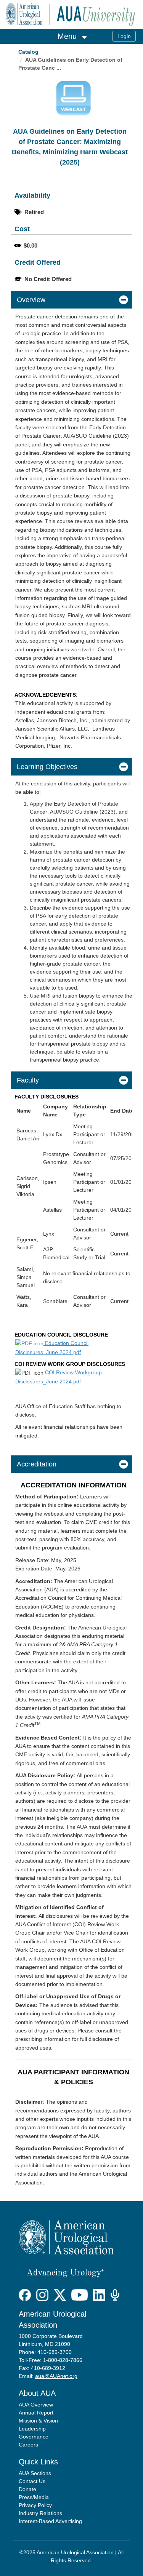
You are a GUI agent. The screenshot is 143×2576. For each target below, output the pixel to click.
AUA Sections (35, 2473)
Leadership (32, 2429)
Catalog (28, 52)
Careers (28, 2445)
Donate (27, 2489)
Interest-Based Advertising (50, 2521)
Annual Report (36, 2413)
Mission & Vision (38, 2421)
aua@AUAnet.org (56, 2376)
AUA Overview (36, 2405)
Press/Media (34, 2497)
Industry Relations (40, 2513)
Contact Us (32, 2481)
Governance (34, 2437)
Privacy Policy (35, 2505)
